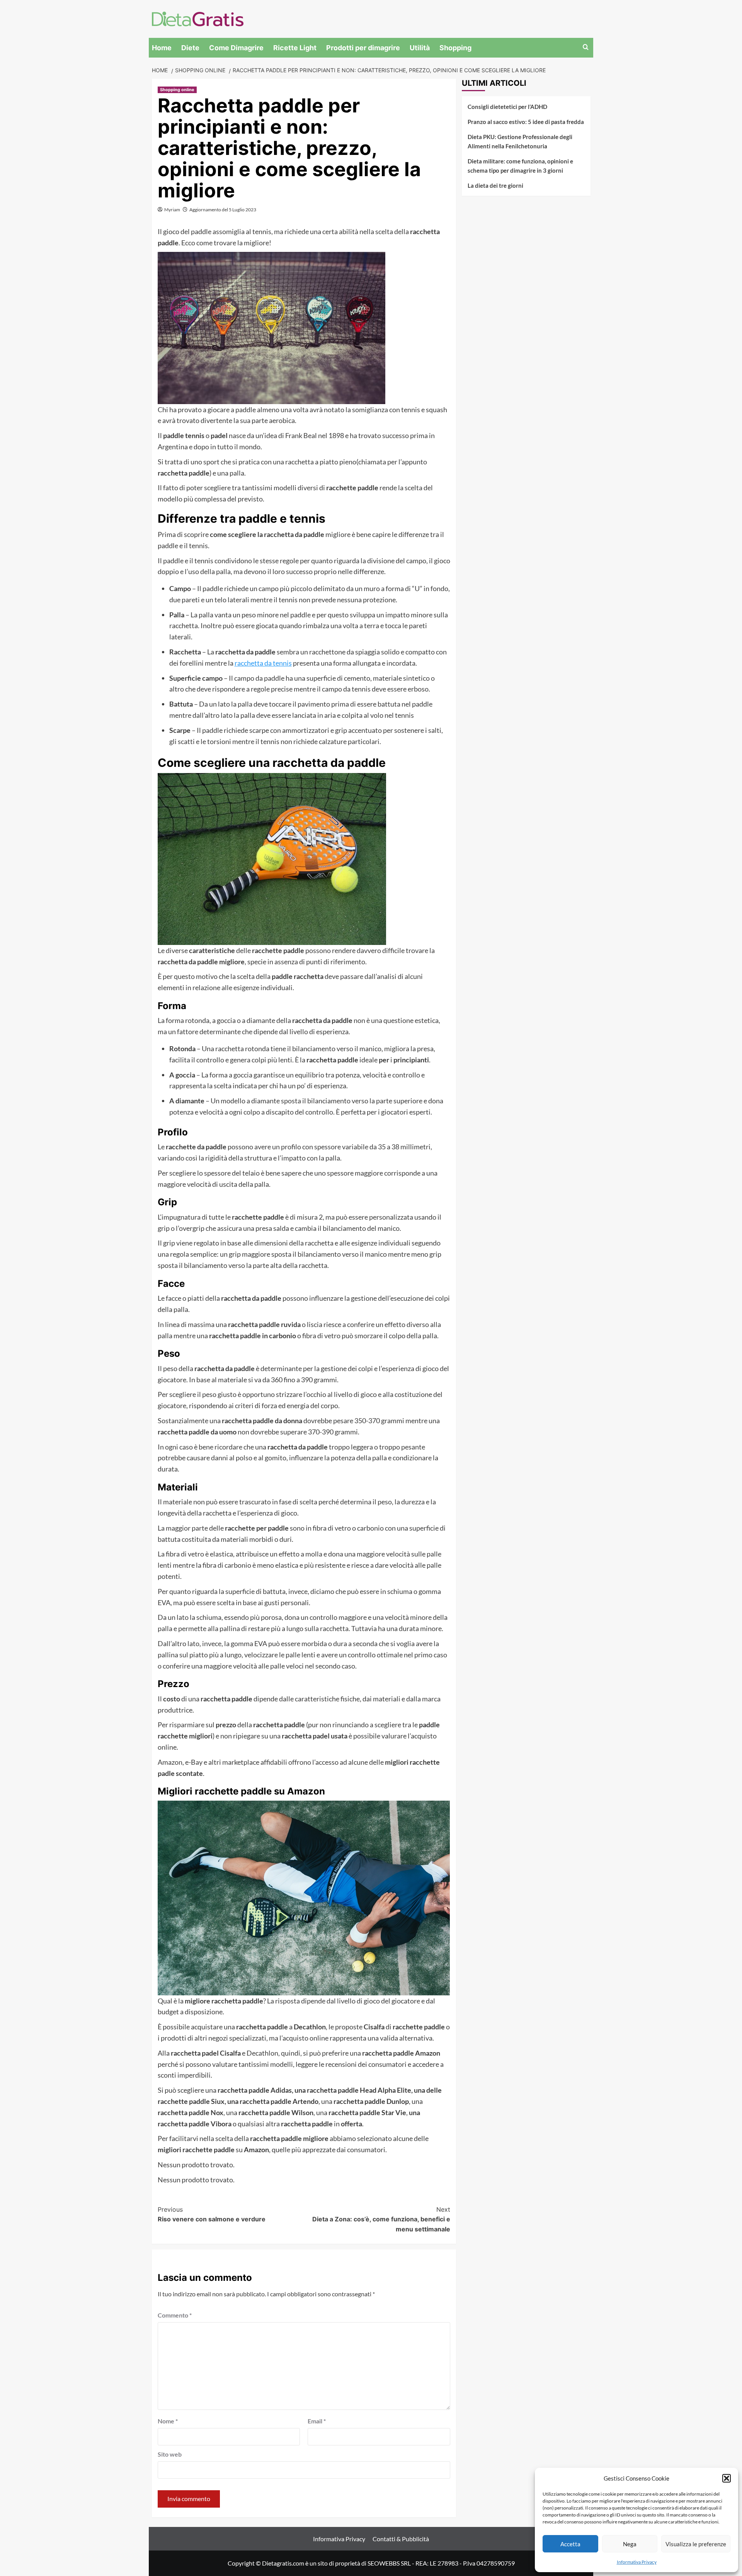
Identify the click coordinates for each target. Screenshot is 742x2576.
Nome (168, 2421)
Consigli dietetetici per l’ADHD (507, 107)
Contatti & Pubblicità (401, 2539)
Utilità (420, 48)
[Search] (586, 47)
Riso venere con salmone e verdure (212, 2214)
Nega (630, 2544)
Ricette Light (295, 48)
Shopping (455, 48)
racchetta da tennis (263, 663)
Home (162, 48)
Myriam (172, 210)
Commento (175, 2315)
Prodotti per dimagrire (363, 48)
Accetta (570, 2544)
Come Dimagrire (236, 48)
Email (317, 2421)
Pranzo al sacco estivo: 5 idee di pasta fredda (526, 122)
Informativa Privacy (637, 2562)
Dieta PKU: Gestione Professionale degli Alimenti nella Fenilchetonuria (520, 141)
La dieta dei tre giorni (495, 185)
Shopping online (177, 90)
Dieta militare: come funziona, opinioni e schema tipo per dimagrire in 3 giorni (520, 166)
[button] (727, 2478)
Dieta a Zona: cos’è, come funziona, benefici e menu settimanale (381, 2219)
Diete (190, 48)
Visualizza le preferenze (696, 2544)
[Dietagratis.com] (198, 18)
